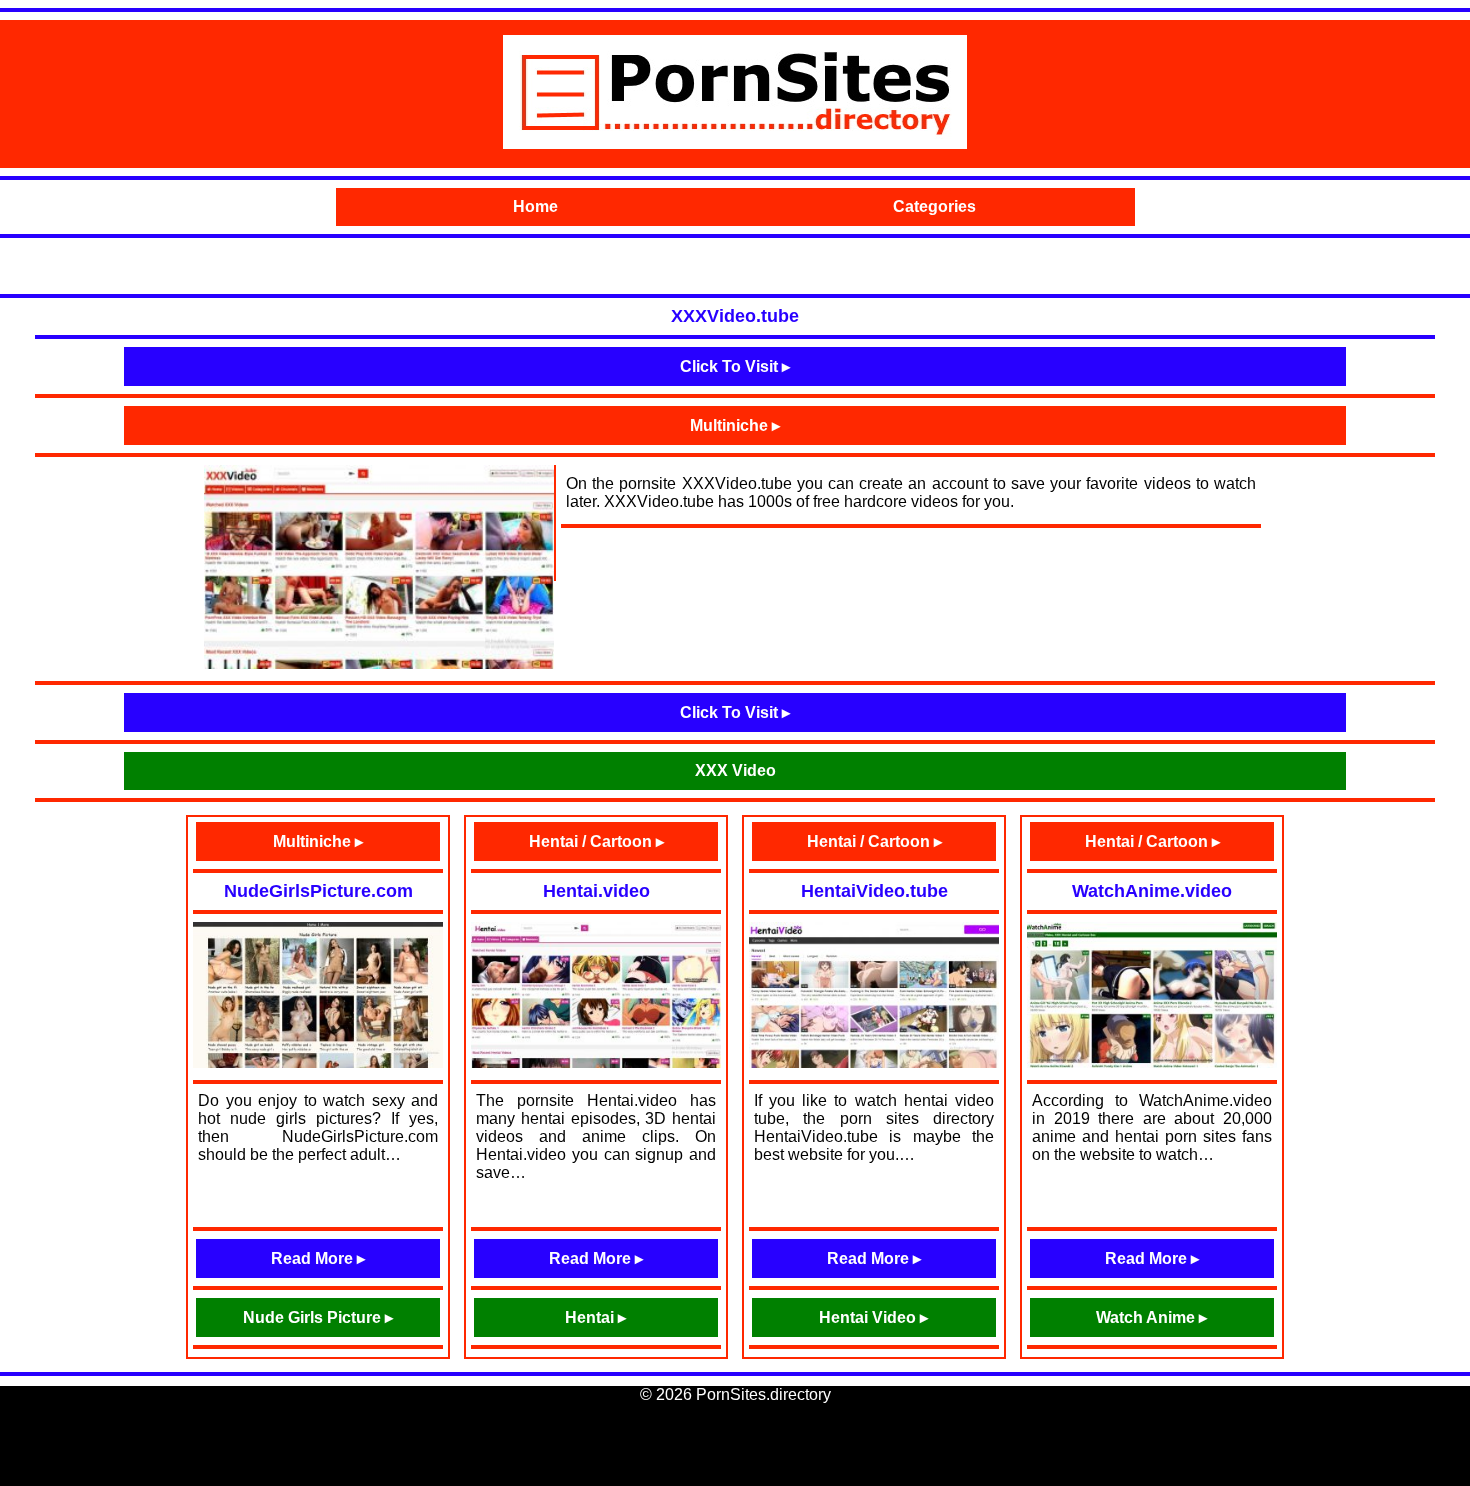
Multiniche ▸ (735, 425)
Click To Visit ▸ (735, 366)
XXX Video (735, 770)
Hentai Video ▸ (873, 1317)
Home (535, 206)
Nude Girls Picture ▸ (318, 1317)
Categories (934, 206)
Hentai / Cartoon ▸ (596, 841)
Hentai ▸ (595, 1317)
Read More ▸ (318, 1258)
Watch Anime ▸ (1151, 1317)
